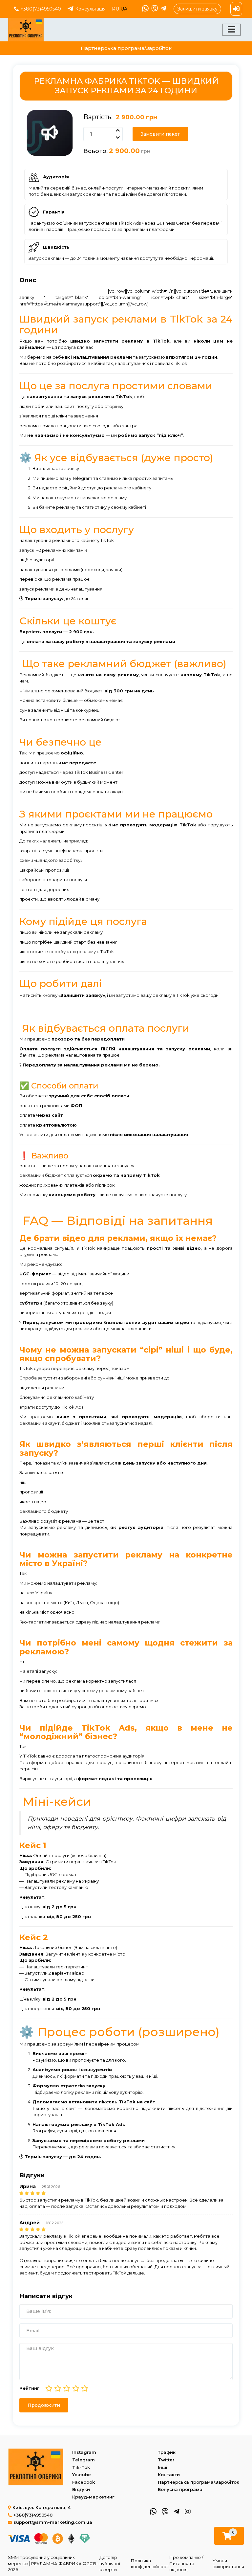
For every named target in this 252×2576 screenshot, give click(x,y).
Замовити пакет (160, 134)
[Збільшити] (117, 130)
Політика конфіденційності (150, 2564)
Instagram (84, 2452)
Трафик (167, 2452)
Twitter (166, 2460)
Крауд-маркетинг (93, 2497)
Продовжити (44, 2405)
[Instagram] (187, 2511)
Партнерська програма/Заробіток (126, 48)
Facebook (84, 2482)
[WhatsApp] (145, 9)
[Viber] (154, 9)
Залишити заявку (197, 9)
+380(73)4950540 (41, 9)
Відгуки (81, 2489)
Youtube (82, 2475)
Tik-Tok (81, 2467)
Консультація (90, 9)
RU (116, 9)
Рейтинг (29, 2388)
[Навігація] (231, 30)
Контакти (169, 2475)
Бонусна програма (180, 2489)
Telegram (84, 2460)
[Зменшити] (117, 138)
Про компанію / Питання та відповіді (186, 2563)
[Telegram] (163, 9)
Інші (163, 2467)
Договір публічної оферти (110, 2563)
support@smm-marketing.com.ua (53, 2522)
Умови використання (228, 2564)
